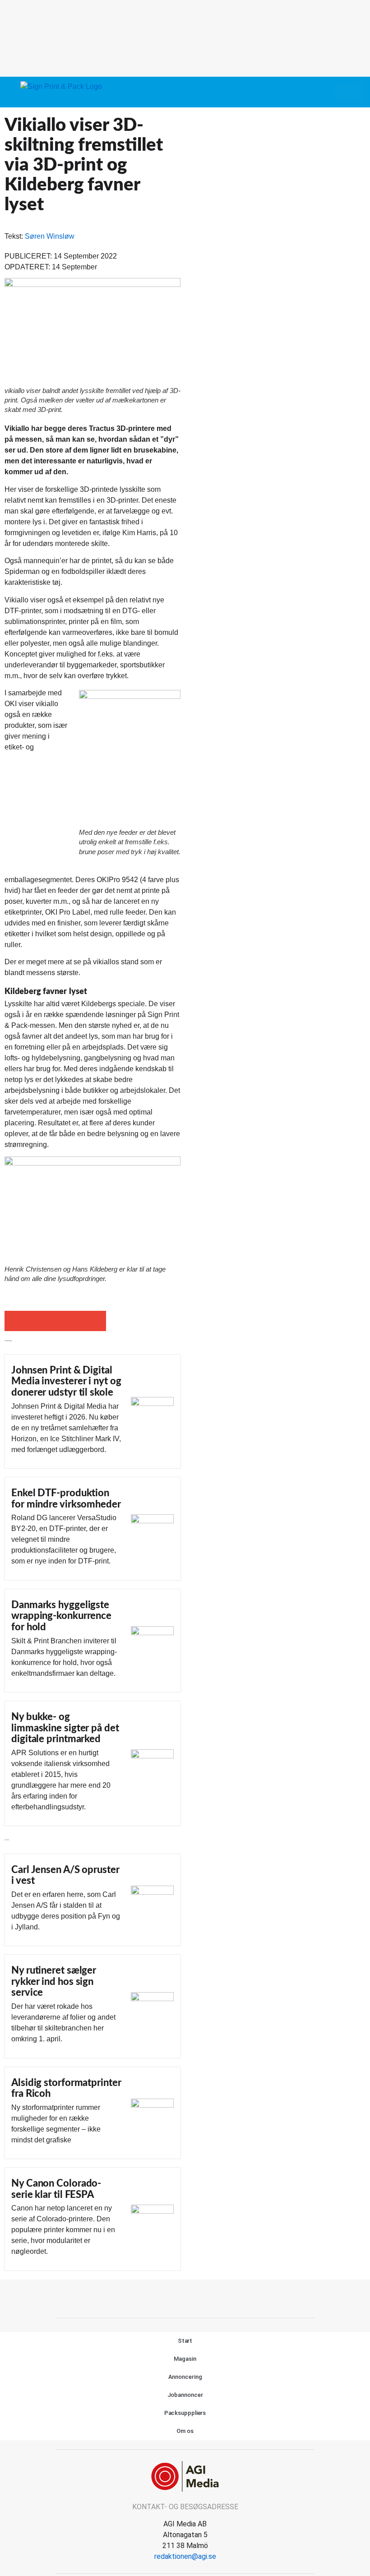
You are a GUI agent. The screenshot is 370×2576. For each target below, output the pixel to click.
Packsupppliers (185, 2413)
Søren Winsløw (50, 236)
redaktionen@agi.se (185, 2556)
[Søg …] (354, 92)
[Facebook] (175, 2298)
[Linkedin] (195, 2298)
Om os (185, 2431)
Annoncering (185, 2377)
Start (185, 2341)
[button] (338, 92)
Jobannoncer (185, 2395)
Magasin (185, 2359)
